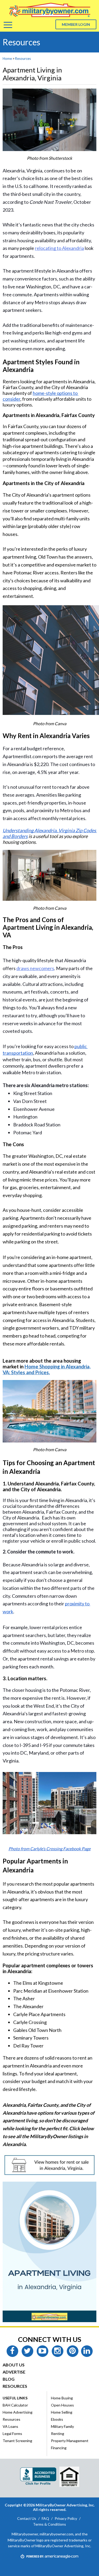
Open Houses (62, 2405)
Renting (58, 2434)
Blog (9, 2379)
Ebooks (57, 2419)
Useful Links (15, 2398)
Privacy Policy (66, 2518)
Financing (59, 2448)
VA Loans (10, 2426)
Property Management (70, 2441)
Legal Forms (12, 2434)
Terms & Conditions (49, 2524)
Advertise (14, 2372)
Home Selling (62, 2412)
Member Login (76, 24)
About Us (14, 2365)
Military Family (62, 2426)
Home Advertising (18, 2412)
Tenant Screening (17, 2441)
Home (7, 59)
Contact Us (27, 2518)
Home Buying (62, 2398)
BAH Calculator (15, 2405)
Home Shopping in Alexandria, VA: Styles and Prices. (47, 1369)
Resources (23, 59)
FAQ (45, 2518)
